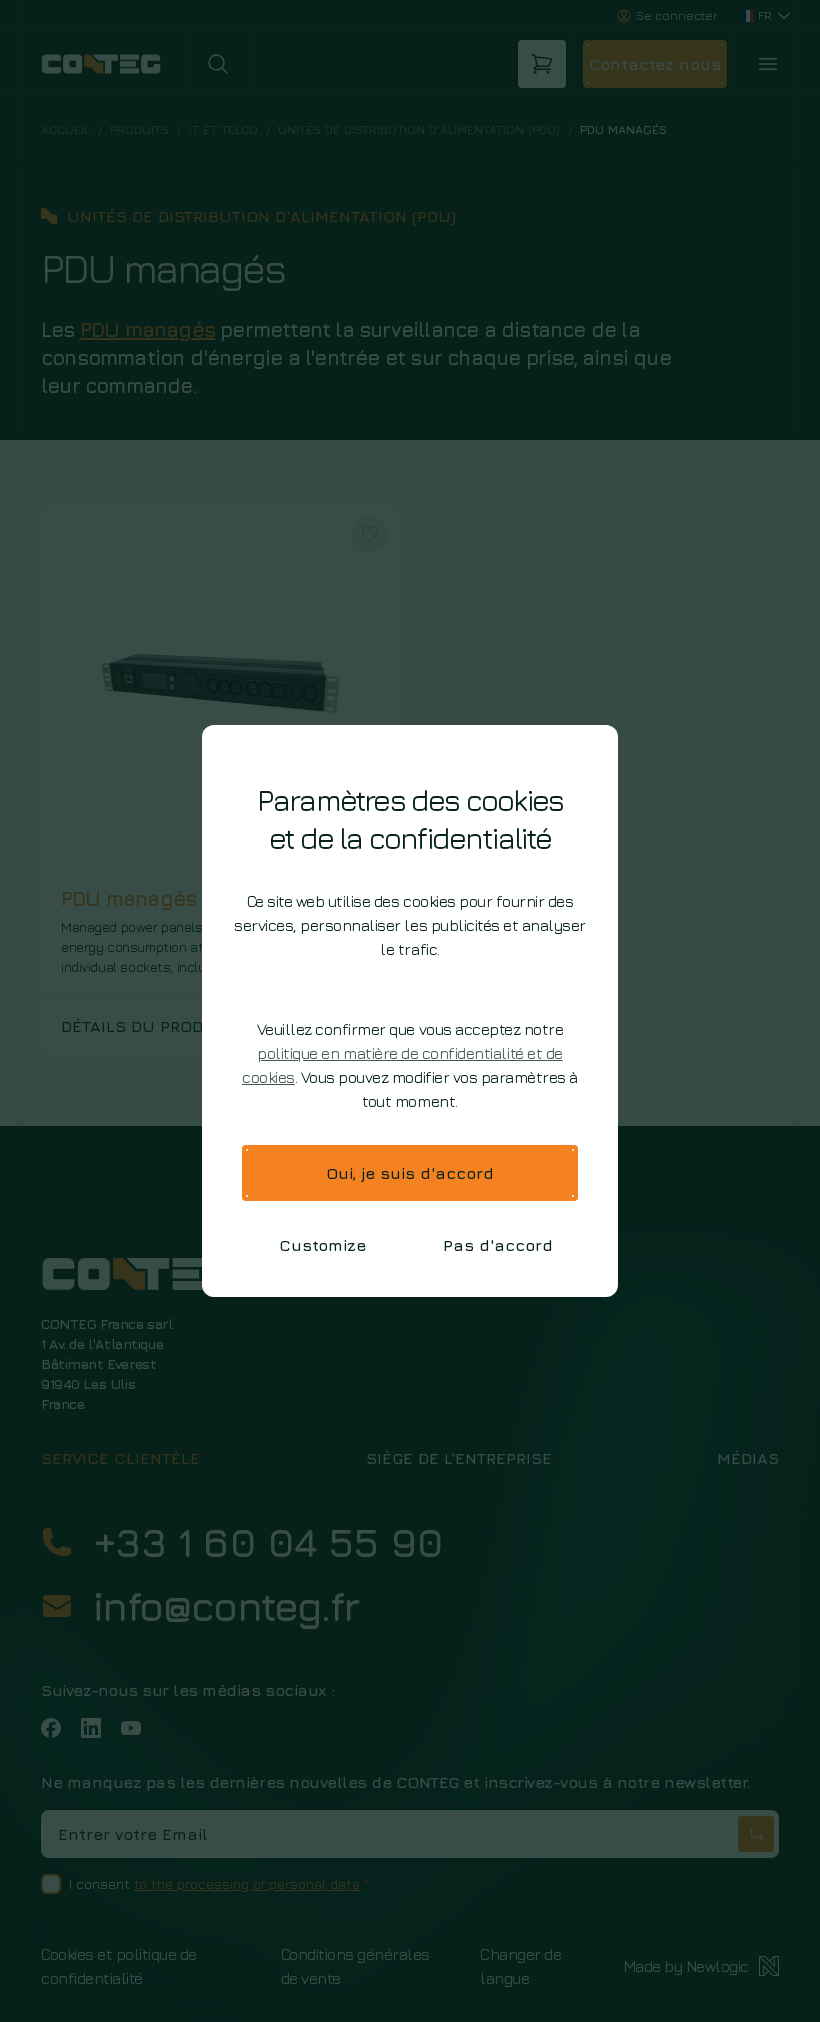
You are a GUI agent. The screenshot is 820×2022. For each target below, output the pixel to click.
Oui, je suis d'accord (410, 1173)
